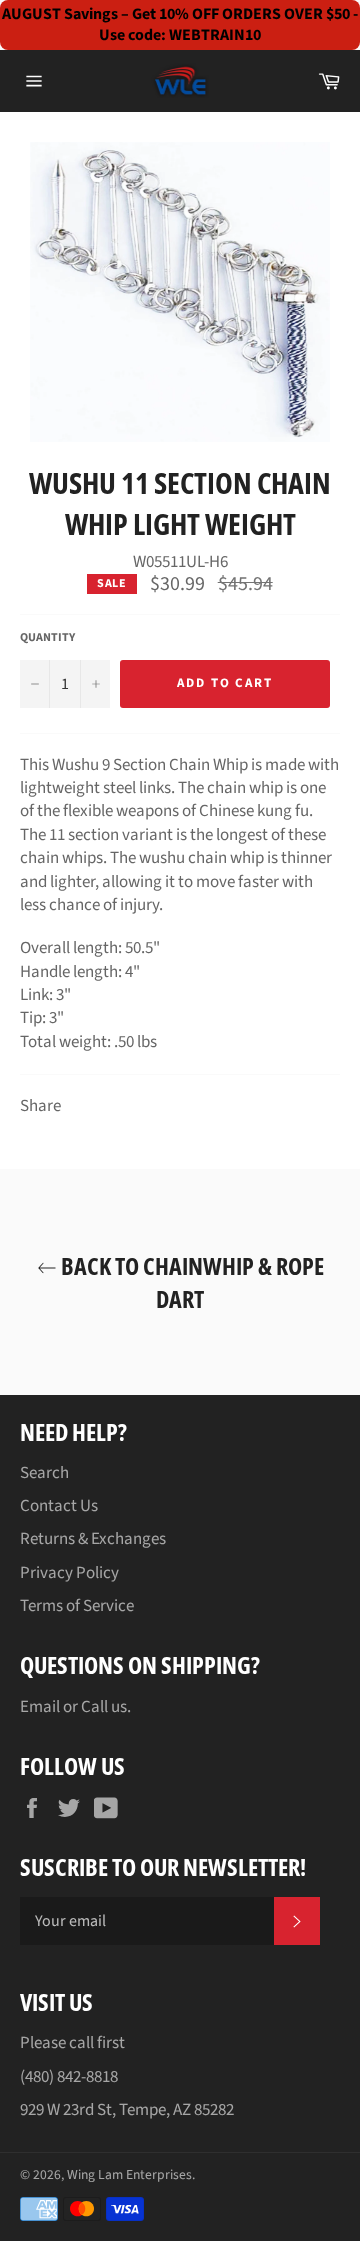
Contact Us (59, 1506)
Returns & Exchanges (93, 1539)
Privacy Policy (69, 1573)
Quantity (47, 638)
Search (44, 1473)
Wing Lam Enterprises (129, 2174)
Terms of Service (77, 1606)
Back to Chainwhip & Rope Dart (190, 1282)
